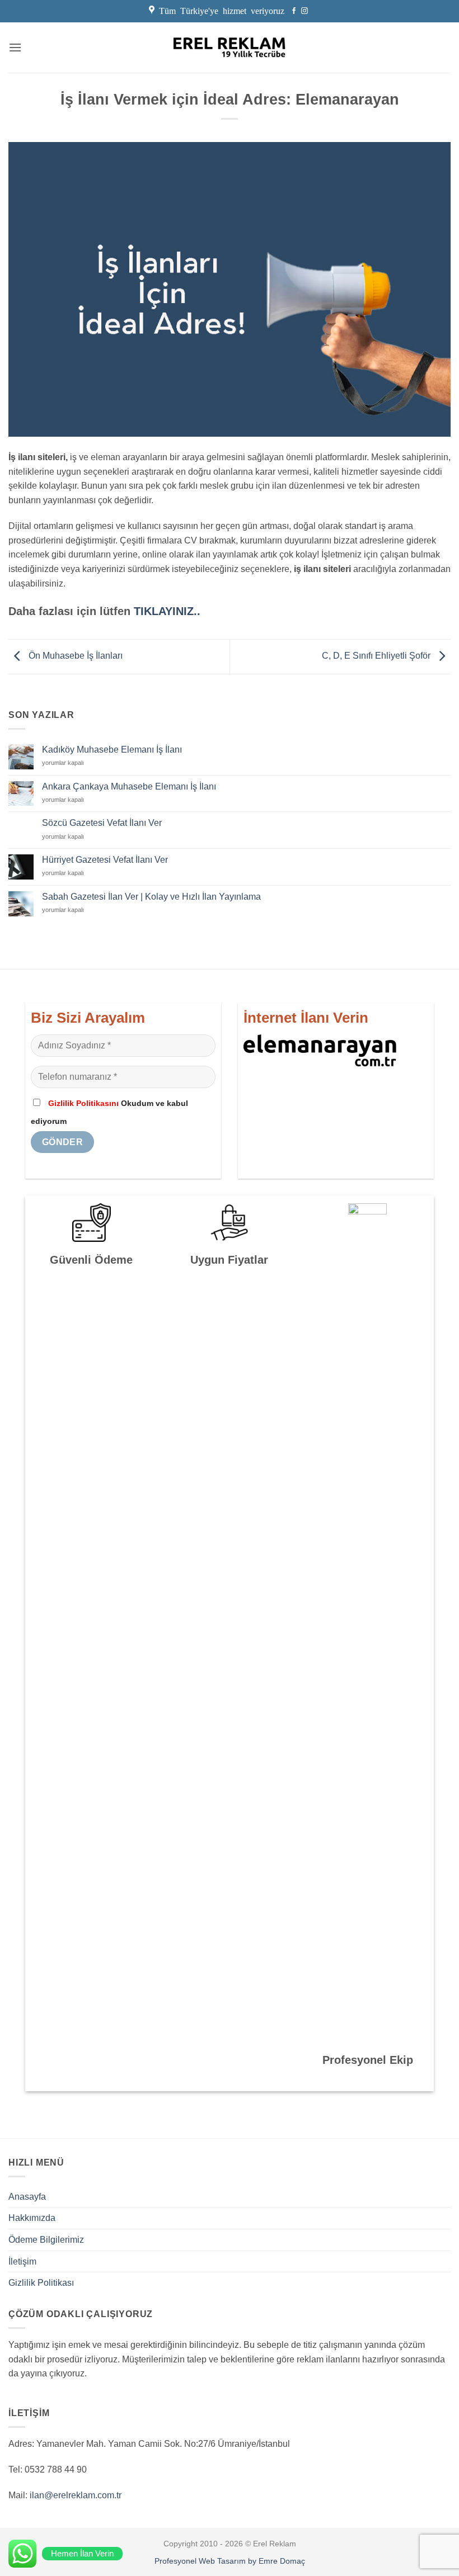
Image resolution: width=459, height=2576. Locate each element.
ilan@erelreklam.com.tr (76, 2495)
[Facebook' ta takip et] (294, 11)
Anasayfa (27, 2197)
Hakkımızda (32, 2218)
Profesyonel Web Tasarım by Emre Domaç (230, 2561)
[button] (15, 47)
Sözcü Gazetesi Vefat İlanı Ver (102, 823)
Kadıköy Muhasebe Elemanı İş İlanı (112, 750)
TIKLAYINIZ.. (167, 611)
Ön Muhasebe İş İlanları (74, 656)
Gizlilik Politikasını (83, 1103)
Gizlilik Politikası (41, 2283)
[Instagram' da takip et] (305, 11)
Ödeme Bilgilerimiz (46, 2240)
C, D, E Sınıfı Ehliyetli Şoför (377, 656)
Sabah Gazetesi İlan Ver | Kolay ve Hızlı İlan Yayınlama (151, 897)
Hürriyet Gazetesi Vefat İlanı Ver (105, 860)
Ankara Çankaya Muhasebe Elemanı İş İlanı (129, 786)
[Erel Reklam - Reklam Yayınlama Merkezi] (230, 48)
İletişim (22, 2261)
